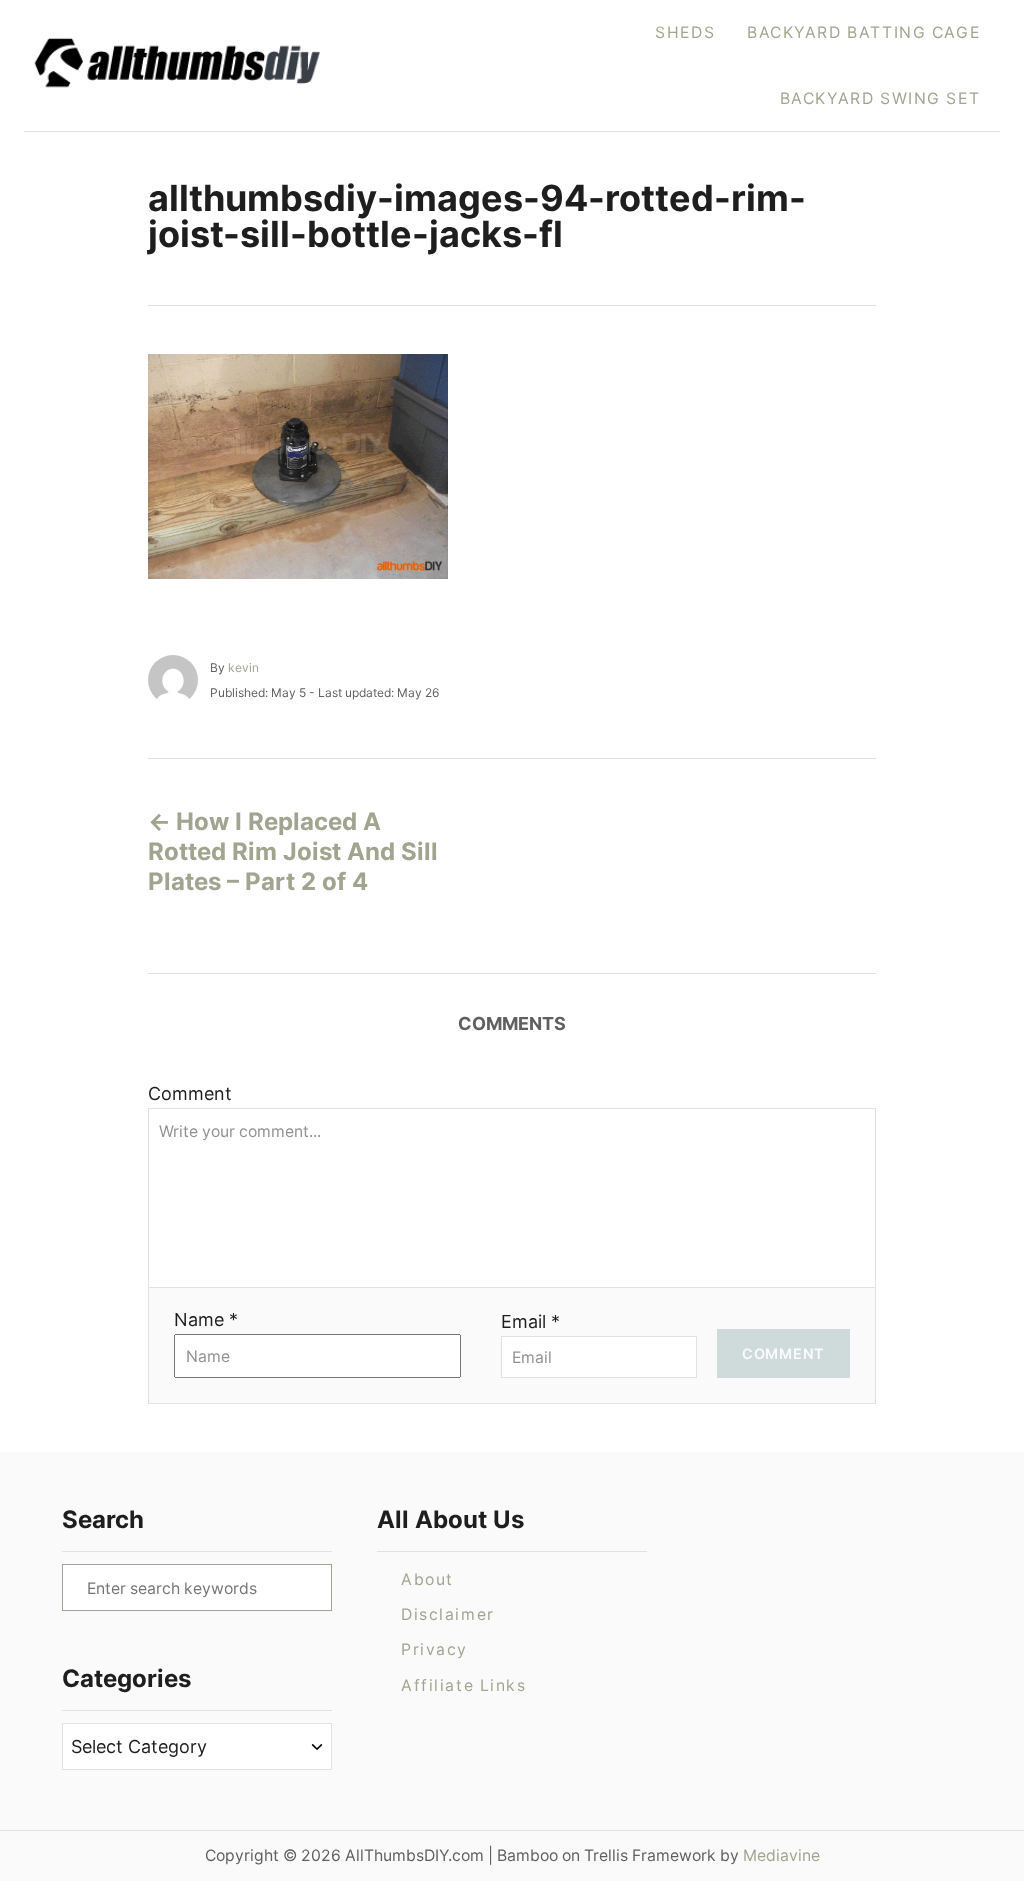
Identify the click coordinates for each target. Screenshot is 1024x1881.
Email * (530, 1321)
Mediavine (781, 1855)
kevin (243, 667)
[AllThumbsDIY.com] (211, 65)
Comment (190, 1093)
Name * (206, 1319)
